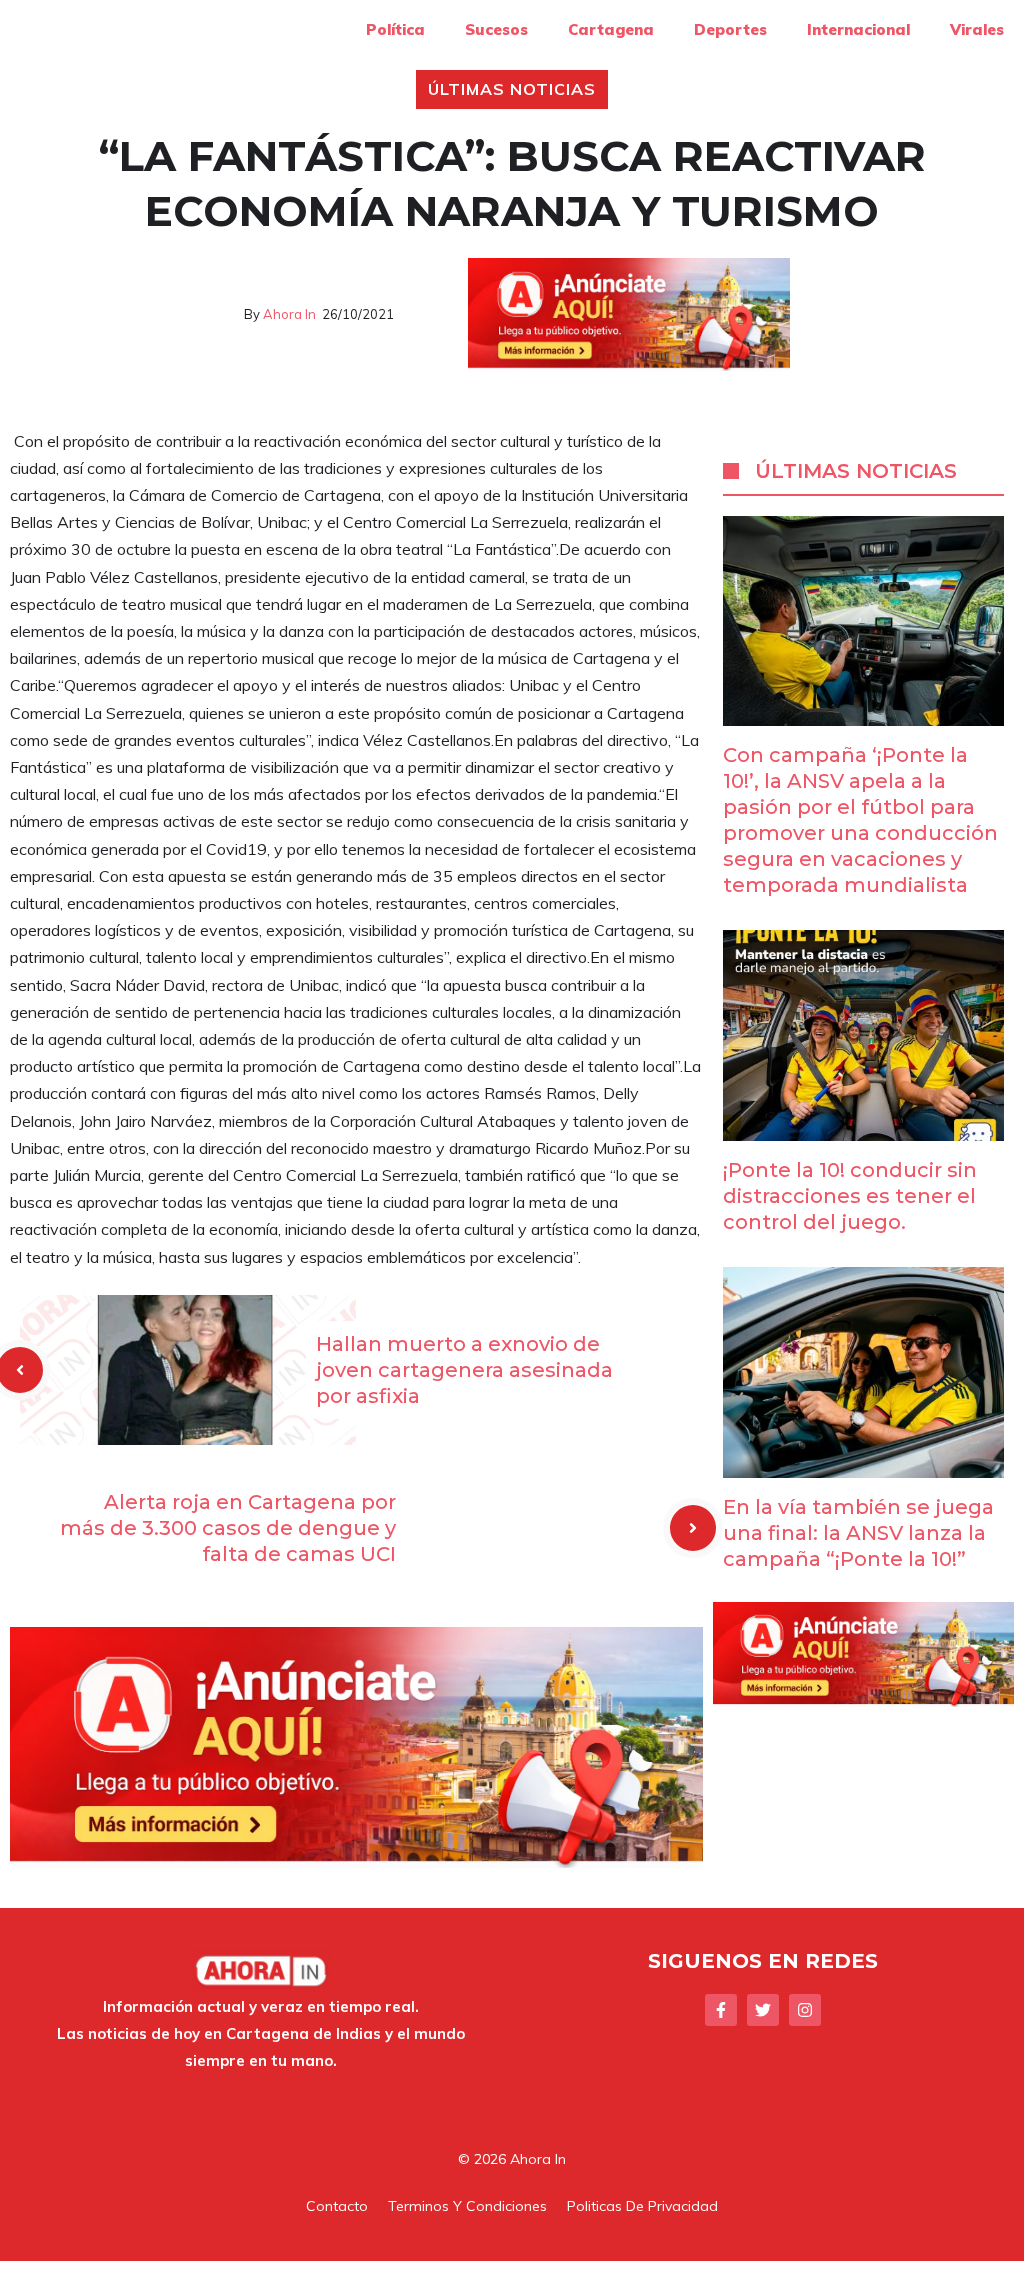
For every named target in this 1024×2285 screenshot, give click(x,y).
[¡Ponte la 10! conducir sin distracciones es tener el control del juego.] (863, 1127)
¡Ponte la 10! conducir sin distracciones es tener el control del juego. (850, 1196)
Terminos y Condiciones (467, 2206)
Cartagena (611, 29)
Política (395, 29)
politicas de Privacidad (642, 2206)
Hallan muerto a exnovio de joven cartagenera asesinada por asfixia (464, 1370)
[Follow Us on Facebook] (721, 2010)
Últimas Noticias (511, 89)
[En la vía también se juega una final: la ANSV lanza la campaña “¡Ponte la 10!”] (863, 1464)
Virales (977, 29)
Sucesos (496, 29)
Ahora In (289, 314)
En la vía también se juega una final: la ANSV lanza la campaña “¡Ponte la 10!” (858, 1533)
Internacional (858, 29)
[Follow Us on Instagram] (805, 2010)
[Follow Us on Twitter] (763, 2010)
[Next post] (693, 1528)
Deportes (730, 29)
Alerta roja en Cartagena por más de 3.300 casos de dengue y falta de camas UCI (228, 1528)
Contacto (337, 2206)
